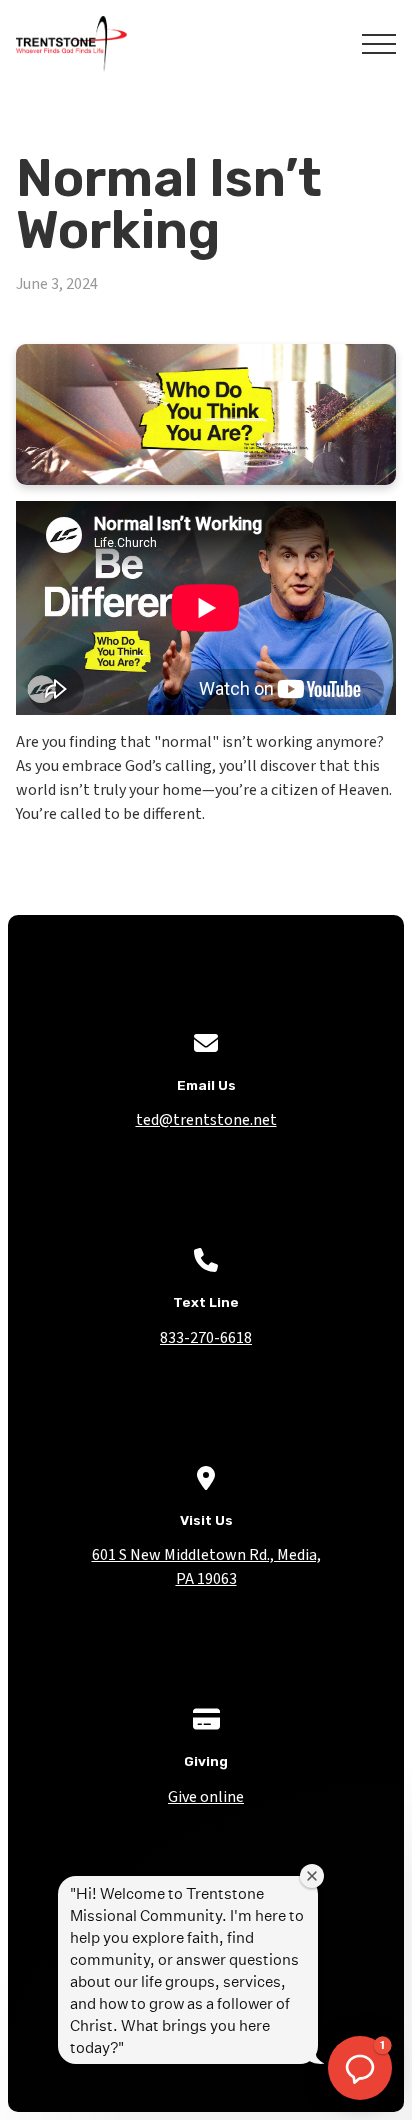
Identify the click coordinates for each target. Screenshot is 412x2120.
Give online (206, 1797)
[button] (379, 44)
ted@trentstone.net (206, 1120)
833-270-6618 (206, 1338)
